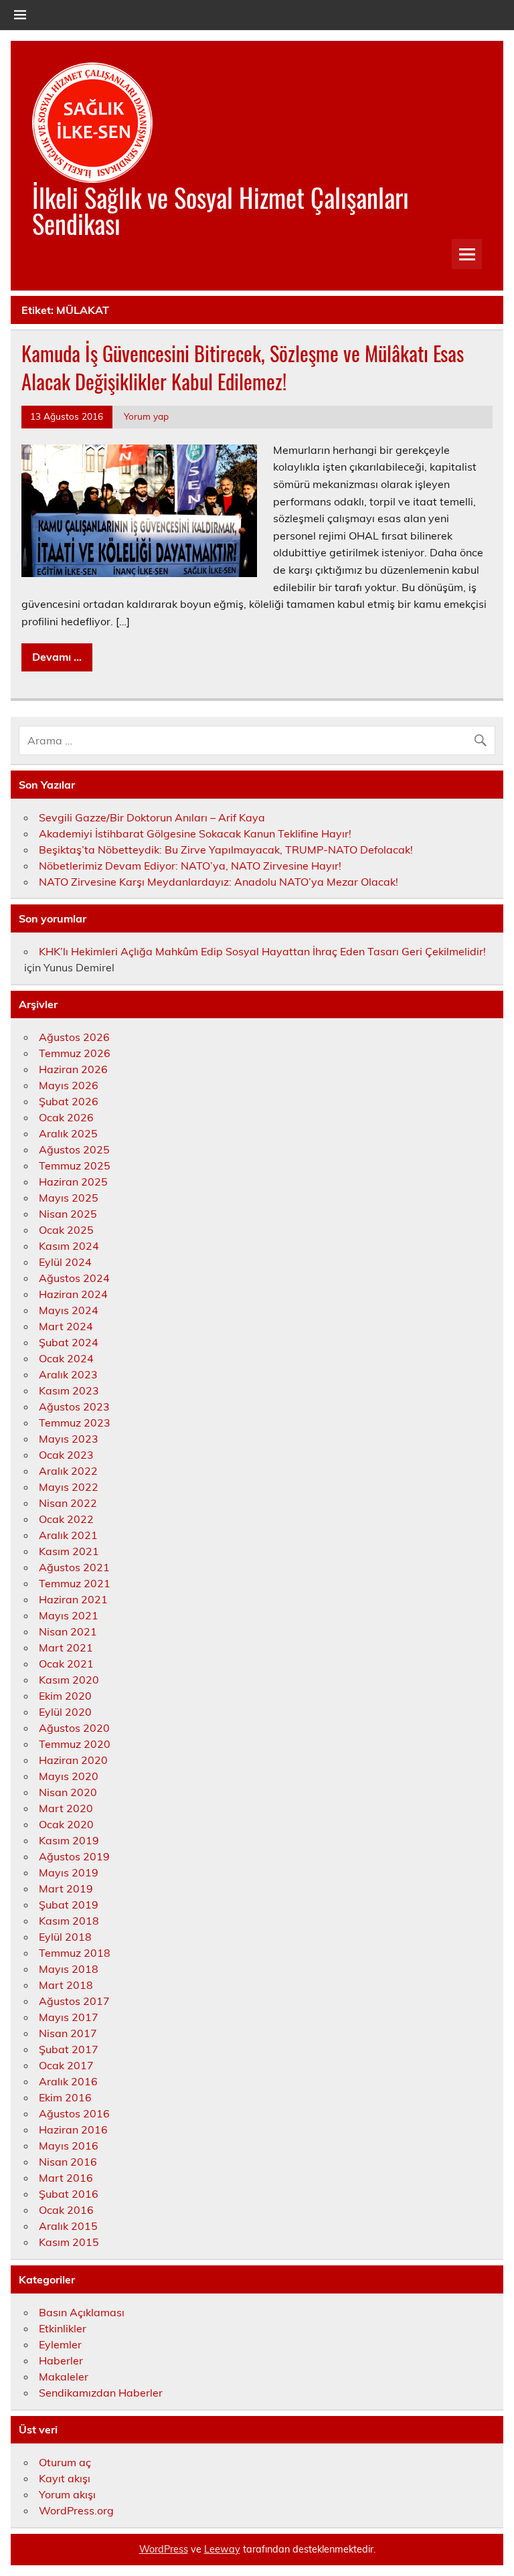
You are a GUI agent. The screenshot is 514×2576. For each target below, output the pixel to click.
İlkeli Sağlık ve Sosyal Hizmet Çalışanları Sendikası (221, 210)
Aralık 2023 (68, 1374)
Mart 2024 (66, 1326)
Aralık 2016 (68, 2081)
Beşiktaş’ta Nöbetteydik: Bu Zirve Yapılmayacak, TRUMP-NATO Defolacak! (226, 850)
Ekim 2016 (65, 2097)
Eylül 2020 (65, 1712)
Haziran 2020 (73, 1760)
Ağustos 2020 (74, 1728)
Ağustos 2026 (74, 1037)
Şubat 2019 (69, 1905)
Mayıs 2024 (69, 1310)
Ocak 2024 (66, 1358)
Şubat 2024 (69, 1342)
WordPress (164, 2549)
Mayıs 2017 (69, 2017)
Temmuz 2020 (75, 1744)
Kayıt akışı (65, 2478)
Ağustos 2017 (74, 2001)
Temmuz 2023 (75, 1423)
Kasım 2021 (69, 1551)
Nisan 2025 (68, 1214)
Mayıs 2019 (69, 1872)
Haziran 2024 (73, 1294)
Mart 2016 (66, 2178)
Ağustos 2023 (74, 1406)
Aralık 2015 (68, 2226)
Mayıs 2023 (69, 1439)
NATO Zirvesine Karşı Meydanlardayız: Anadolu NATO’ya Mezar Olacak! (219, 882)
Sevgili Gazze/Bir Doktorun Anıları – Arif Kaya (152, 817)
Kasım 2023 (69, 1390)
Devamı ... (57, 657)
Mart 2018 (66, 1985)
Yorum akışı (67, 2494)
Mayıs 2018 (69, 1969)
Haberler (61, 2360)
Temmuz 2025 (75, 1165)
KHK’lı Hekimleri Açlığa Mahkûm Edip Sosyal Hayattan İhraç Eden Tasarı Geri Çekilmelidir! (262, 951)
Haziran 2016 (73, 2129)
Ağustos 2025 (74, 1149)
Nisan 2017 (68, 2033)
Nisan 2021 (68, 1631)
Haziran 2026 (73, 1069)
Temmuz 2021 (75, 1583)
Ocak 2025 (66, 1230)
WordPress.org (76, 2510)
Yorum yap (146, 416)
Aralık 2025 (68, 1133)
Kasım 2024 (69, 1246)
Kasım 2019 (69, 1840)
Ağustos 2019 (74, 1856)
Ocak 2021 (66, 1664)
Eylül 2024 (65, 1262)
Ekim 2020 (65, 1696)
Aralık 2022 (68, 1471)
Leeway (222, 2549)
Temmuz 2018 (75, 1953)
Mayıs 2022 (69, 1487)
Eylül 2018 (65, 1937)
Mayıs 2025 (69, 1198)
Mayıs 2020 (69, 1776)
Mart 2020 (66, 1808)
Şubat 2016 (69, 2194)
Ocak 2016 (66, 2210)
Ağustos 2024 (74, 1278)
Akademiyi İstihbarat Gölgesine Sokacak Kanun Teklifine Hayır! (195, 833)
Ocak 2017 (66, 2065)
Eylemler (60, 2344)
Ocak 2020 (66, 1824)
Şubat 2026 (69, 1101)
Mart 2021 (66, 1647)
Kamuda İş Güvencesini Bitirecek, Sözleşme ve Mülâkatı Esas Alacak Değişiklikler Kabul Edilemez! (243, 368)
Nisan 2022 (68, 1503)
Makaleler (64, 2377)
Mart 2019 (66, 1888)
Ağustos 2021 (74, 1567)
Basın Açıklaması (82, 2312)
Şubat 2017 (69, 2049)
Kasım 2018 (69, 1921)
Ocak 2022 (66, 1519)
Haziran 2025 (73, 1182)
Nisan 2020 (68, 1792)
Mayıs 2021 (69, 1615)
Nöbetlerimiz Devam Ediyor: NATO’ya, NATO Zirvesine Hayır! (190, 866)
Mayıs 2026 (69, 1085)
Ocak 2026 (66, 1117)
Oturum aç (65, 2462)
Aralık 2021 (68, 1535)
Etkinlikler (63, 2328)
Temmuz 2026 (75, 1053)
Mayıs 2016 (69, 2146)
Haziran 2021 (73, 1599)
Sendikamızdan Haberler (101, 2393)
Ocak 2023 (66, 1455)
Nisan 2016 (68, 2162)
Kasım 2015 (69, 2242)
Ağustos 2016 (74, 2113)
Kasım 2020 (69, 1680)
